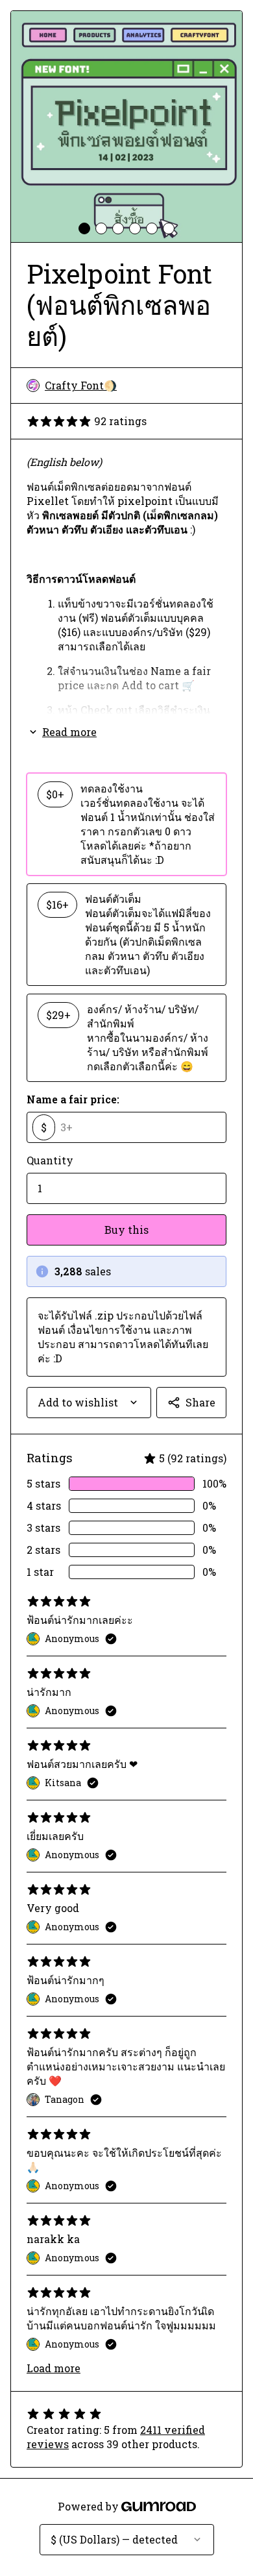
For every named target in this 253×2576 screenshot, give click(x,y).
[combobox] (89, 1403)
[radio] (126, 824)
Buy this (126, 1230)
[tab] (84, 228)
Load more (54, 2368)
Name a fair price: (73, 1099)
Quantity (50, 1160)
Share (200, 1402)
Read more (69, 732)
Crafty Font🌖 (81, 385)
